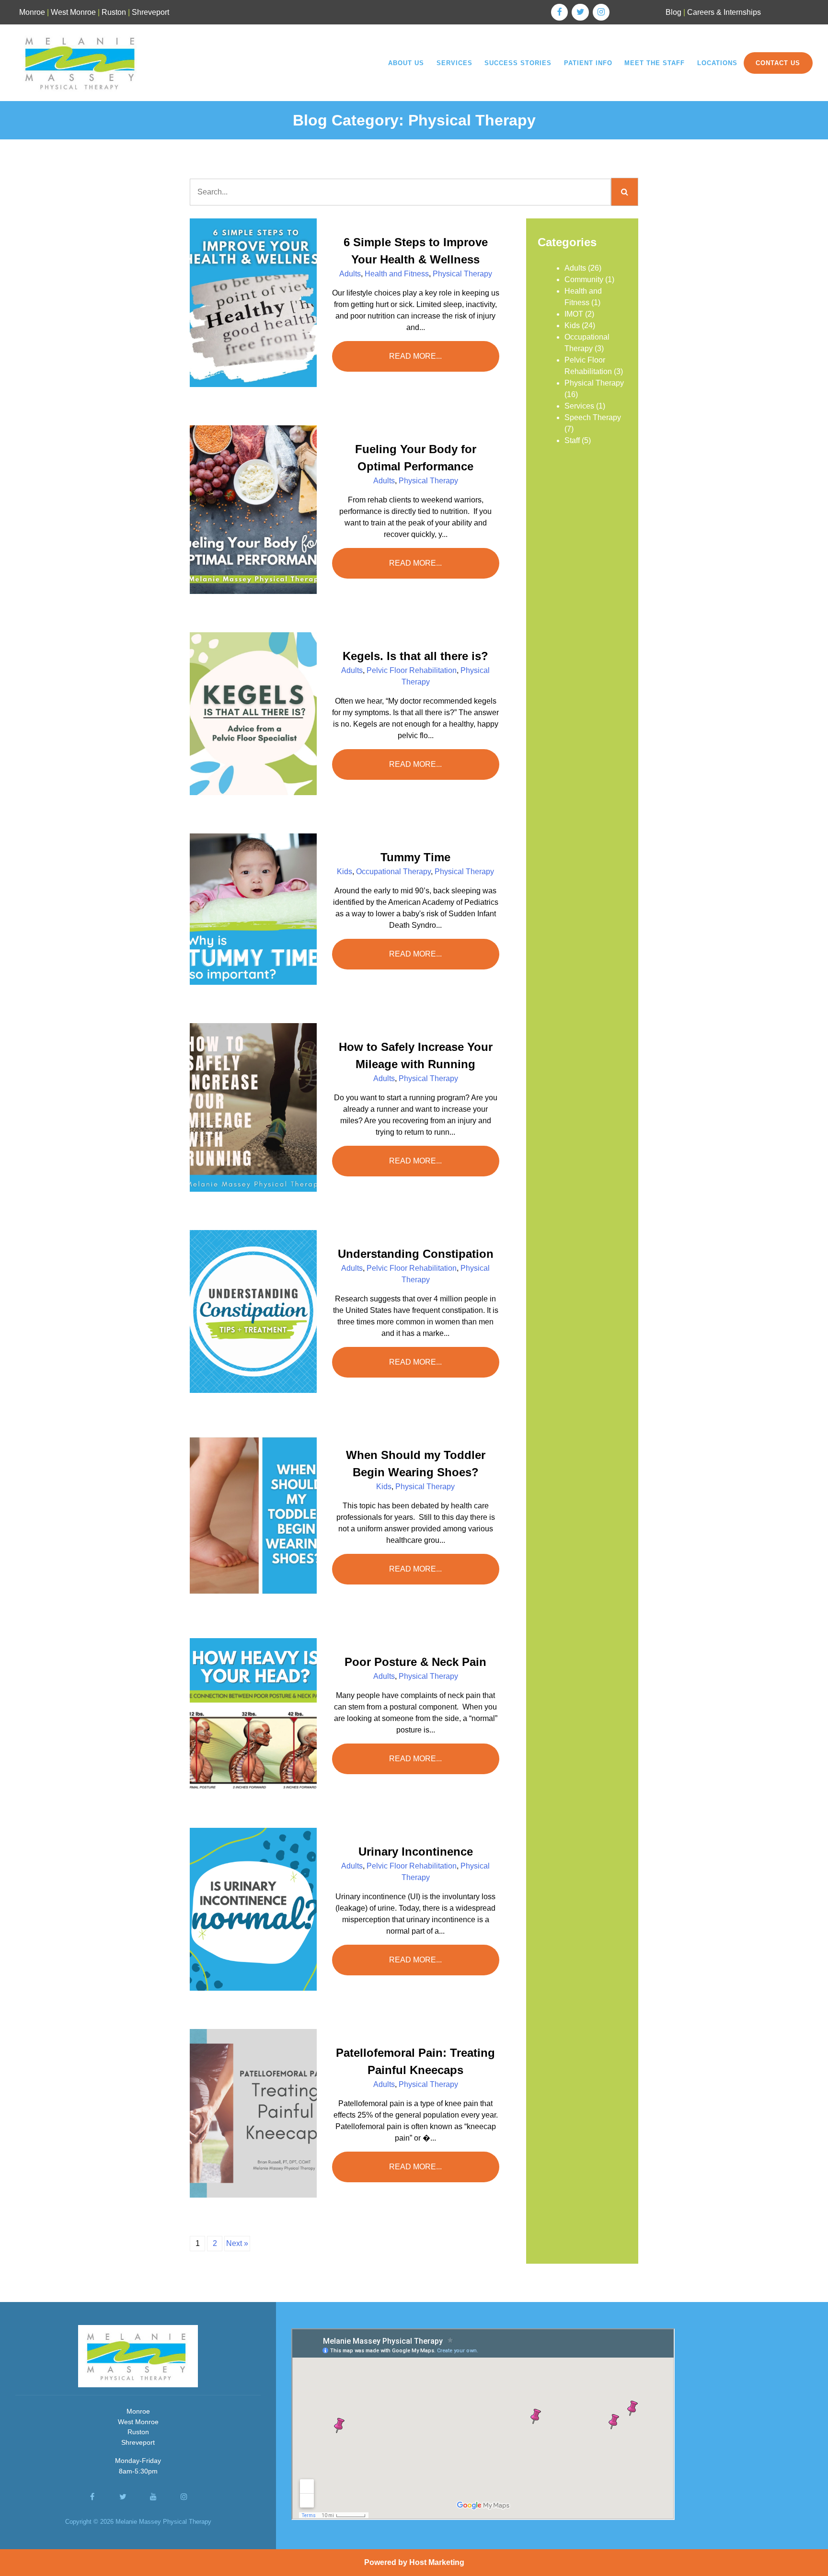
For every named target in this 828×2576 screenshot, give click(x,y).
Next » (237, 2243)
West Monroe (73, 12)
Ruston (114, 12)
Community (584, 279)
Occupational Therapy (393, 872)
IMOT (574, 314)
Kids (345, 872)
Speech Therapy (593, 417)
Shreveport (150, 12)
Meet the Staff (655, 63)
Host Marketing (437, 2562)
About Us (406, 63)
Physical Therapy (462, 274)
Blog (673, 12)
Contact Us (778, 63)
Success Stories (518, 63)
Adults (350, 274)
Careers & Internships (724, 12)
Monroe (32, 12)
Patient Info (588, 63)
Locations (717, 63)
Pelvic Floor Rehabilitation (412, 670)
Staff (572, 440)
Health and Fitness (397, 274)
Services (454, 63)
